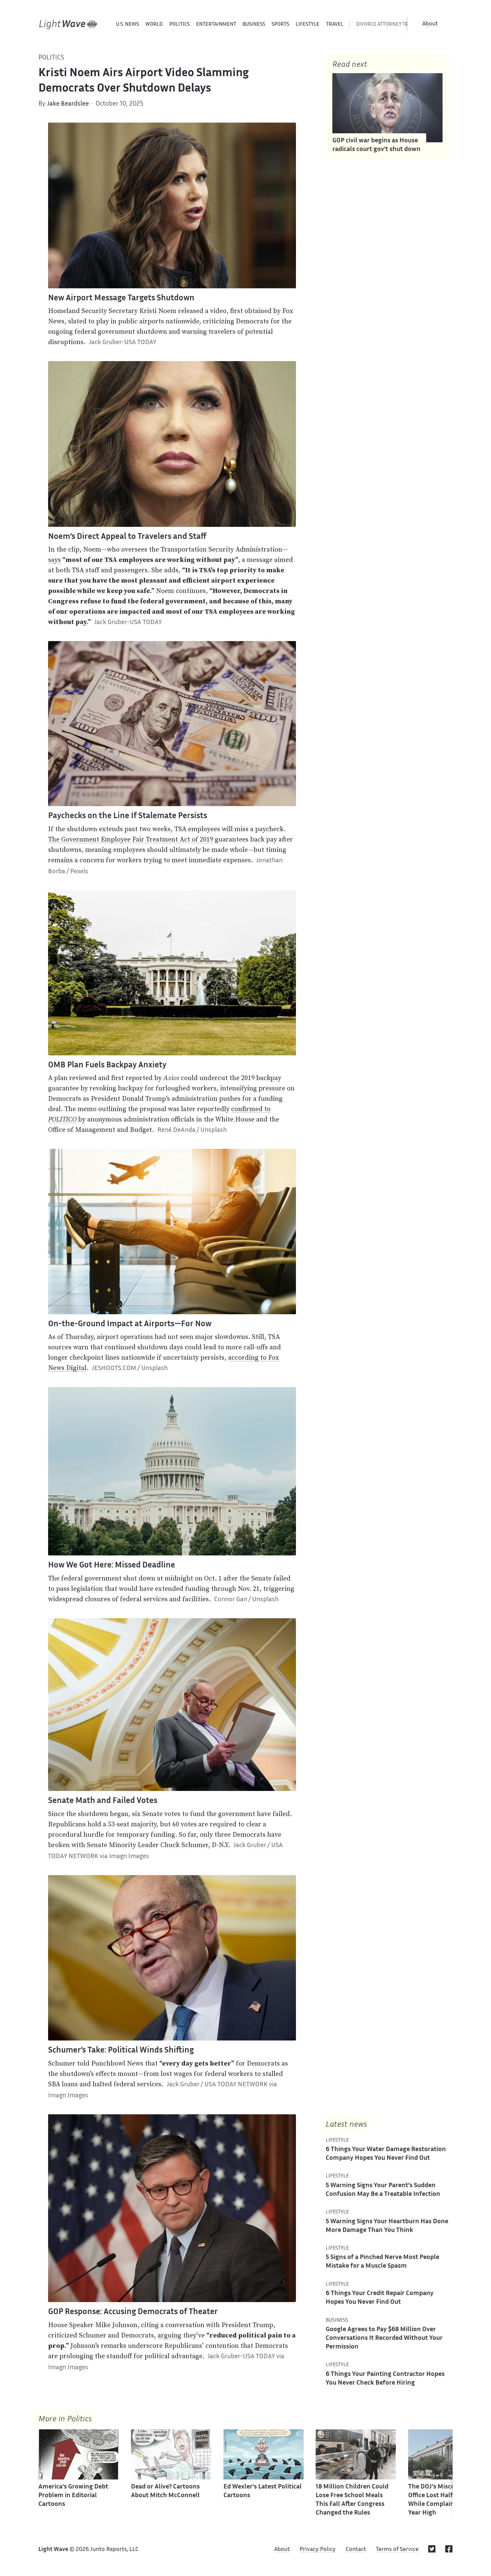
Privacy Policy (318, 2550)
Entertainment (216, 25)
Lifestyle (307, 25)
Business (254, 25)
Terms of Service (397, 2550)
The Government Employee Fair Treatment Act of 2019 (131, 839)
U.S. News (127, 25)
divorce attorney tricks (387, 25)
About (430, 24)
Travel (335, 25)
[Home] (68, 24)
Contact (356, 2550)
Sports (280, 25)
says (54, 560)
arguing (170, 2335)
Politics (180, 25)
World (154, 25)
